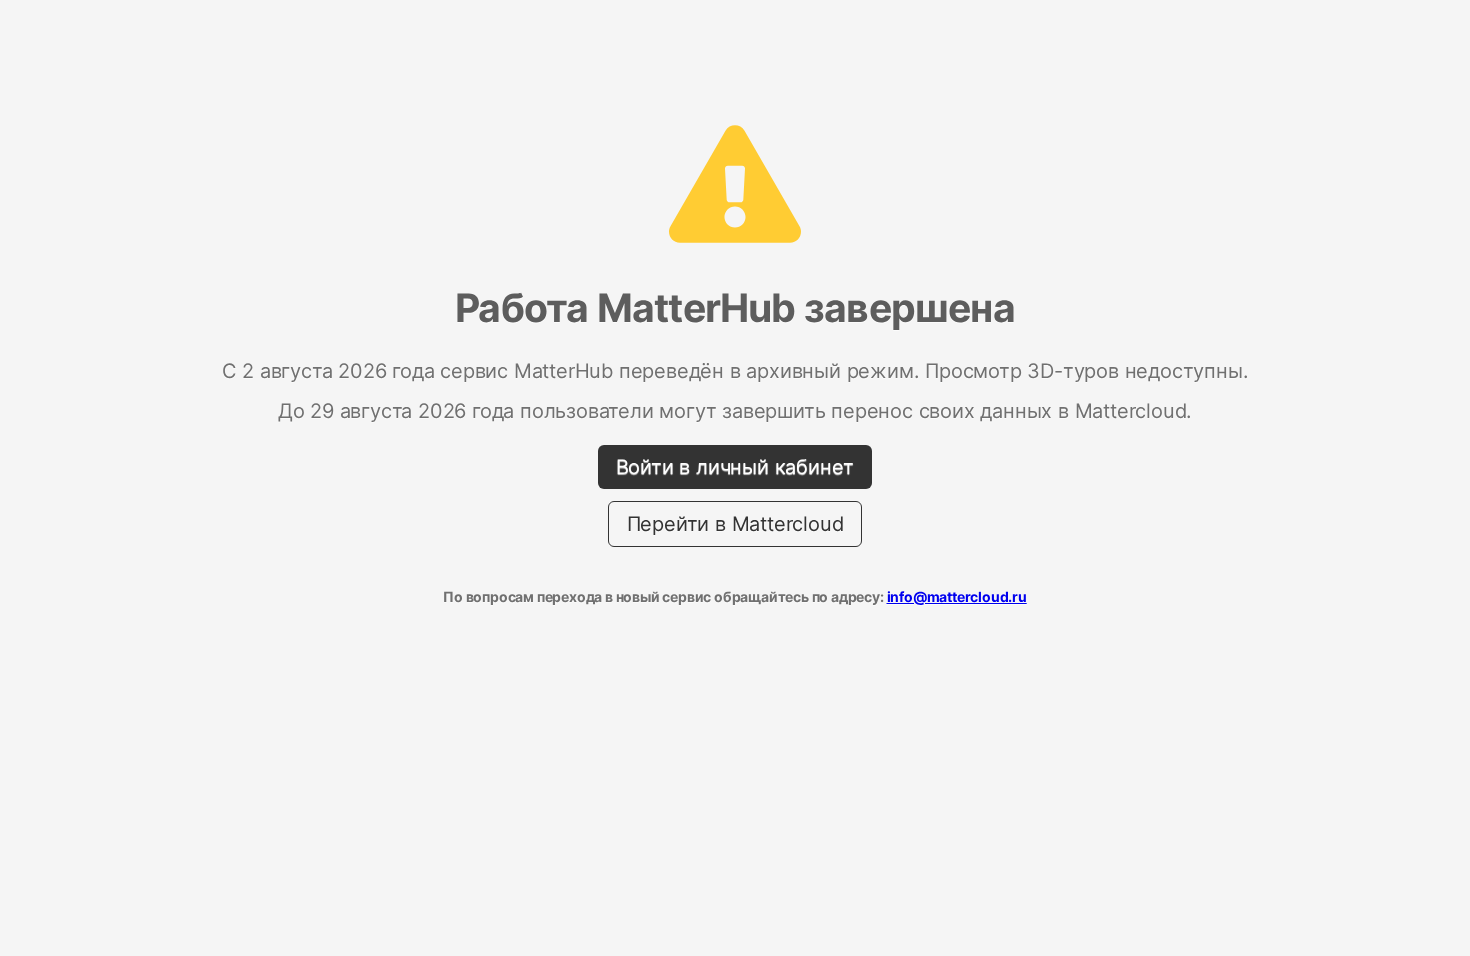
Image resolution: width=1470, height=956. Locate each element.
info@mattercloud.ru (957, 596)
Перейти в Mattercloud (735, 524)
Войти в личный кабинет (735, 467)
